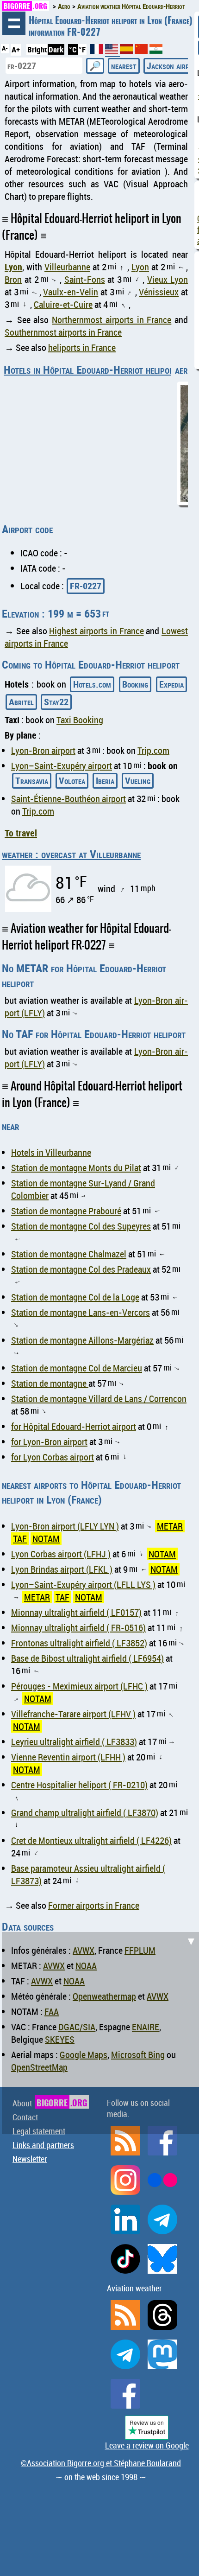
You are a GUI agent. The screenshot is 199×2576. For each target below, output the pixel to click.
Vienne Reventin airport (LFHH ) (68, 1757)
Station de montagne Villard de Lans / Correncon (99, 1399)
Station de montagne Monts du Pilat (76, 1168)
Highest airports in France (96, 631)
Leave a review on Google (147, 2445)
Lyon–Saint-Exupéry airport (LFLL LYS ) (83, 1584)
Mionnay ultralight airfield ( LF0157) (76, 1612)
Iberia (105, 781)
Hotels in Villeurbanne (51, 1152)
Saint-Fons (85, 279)
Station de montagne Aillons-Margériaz (82, 1340)
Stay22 (56, 702)
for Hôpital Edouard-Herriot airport (74, 1426)
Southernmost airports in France (63, 332)
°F (82, 49)
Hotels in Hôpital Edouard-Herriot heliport (91, 370)
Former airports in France (94, 1905)
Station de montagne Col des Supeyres (81, 1226)
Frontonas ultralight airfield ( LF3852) (79, 1643)
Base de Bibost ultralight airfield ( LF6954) (87, 1658)
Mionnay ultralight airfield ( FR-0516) (78, 1628)
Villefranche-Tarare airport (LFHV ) (73, 1714)
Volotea (72, 781)
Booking (135, 684)
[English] (112, 53)
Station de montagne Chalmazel (69, 1254)
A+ (16, 49)
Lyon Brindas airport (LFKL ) (62, 1569)
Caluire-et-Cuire (63, 304)
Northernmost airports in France (112, 320)
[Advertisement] (99, 2032)
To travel (21, 833)
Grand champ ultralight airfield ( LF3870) (85, 1813)
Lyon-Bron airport (43, 750)
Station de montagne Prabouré (66, 1211)
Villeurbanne (67, 267)
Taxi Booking (80, 720)
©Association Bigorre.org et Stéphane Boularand (101, 2463)
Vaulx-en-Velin (71, 292)
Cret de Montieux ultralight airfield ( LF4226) (91, 1840)
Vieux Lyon (168, 279)
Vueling (138, 781)
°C (73, 49)
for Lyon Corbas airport (53, 1457)
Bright (37, 49)
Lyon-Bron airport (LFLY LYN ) (65, 1526)
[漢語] (141, 51)
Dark (56, 49)
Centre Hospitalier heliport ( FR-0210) (79, 1785)
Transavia (32, 781)
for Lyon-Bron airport (49, 1442)
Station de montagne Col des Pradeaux (81, 1269)
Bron (13, 279)
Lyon (13, 267)
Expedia (171, 684)
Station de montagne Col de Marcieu (77, 1368)
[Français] (98, 51)
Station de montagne (50, 1383)
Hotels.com (92, 684)
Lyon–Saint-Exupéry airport (62, 766)
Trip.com (153, 750)
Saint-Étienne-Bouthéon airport (68, 799)
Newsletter (30, 2159)
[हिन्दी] (156, 51)
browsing (14, 23)
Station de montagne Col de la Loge (75, 1297)
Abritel (21, 702)
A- (5, 48)
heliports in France (82, 348)
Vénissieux (159, 292)
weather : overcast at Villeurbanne (71, 854)
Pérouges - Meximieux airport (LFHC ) (79, 1686)
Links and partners (43, 2145)
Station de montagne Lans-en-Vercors (81, 1312)
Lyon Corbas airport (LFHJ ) (61, 1554)
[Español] (127, 51)
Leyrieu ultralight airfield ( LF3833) (74, 1742)
